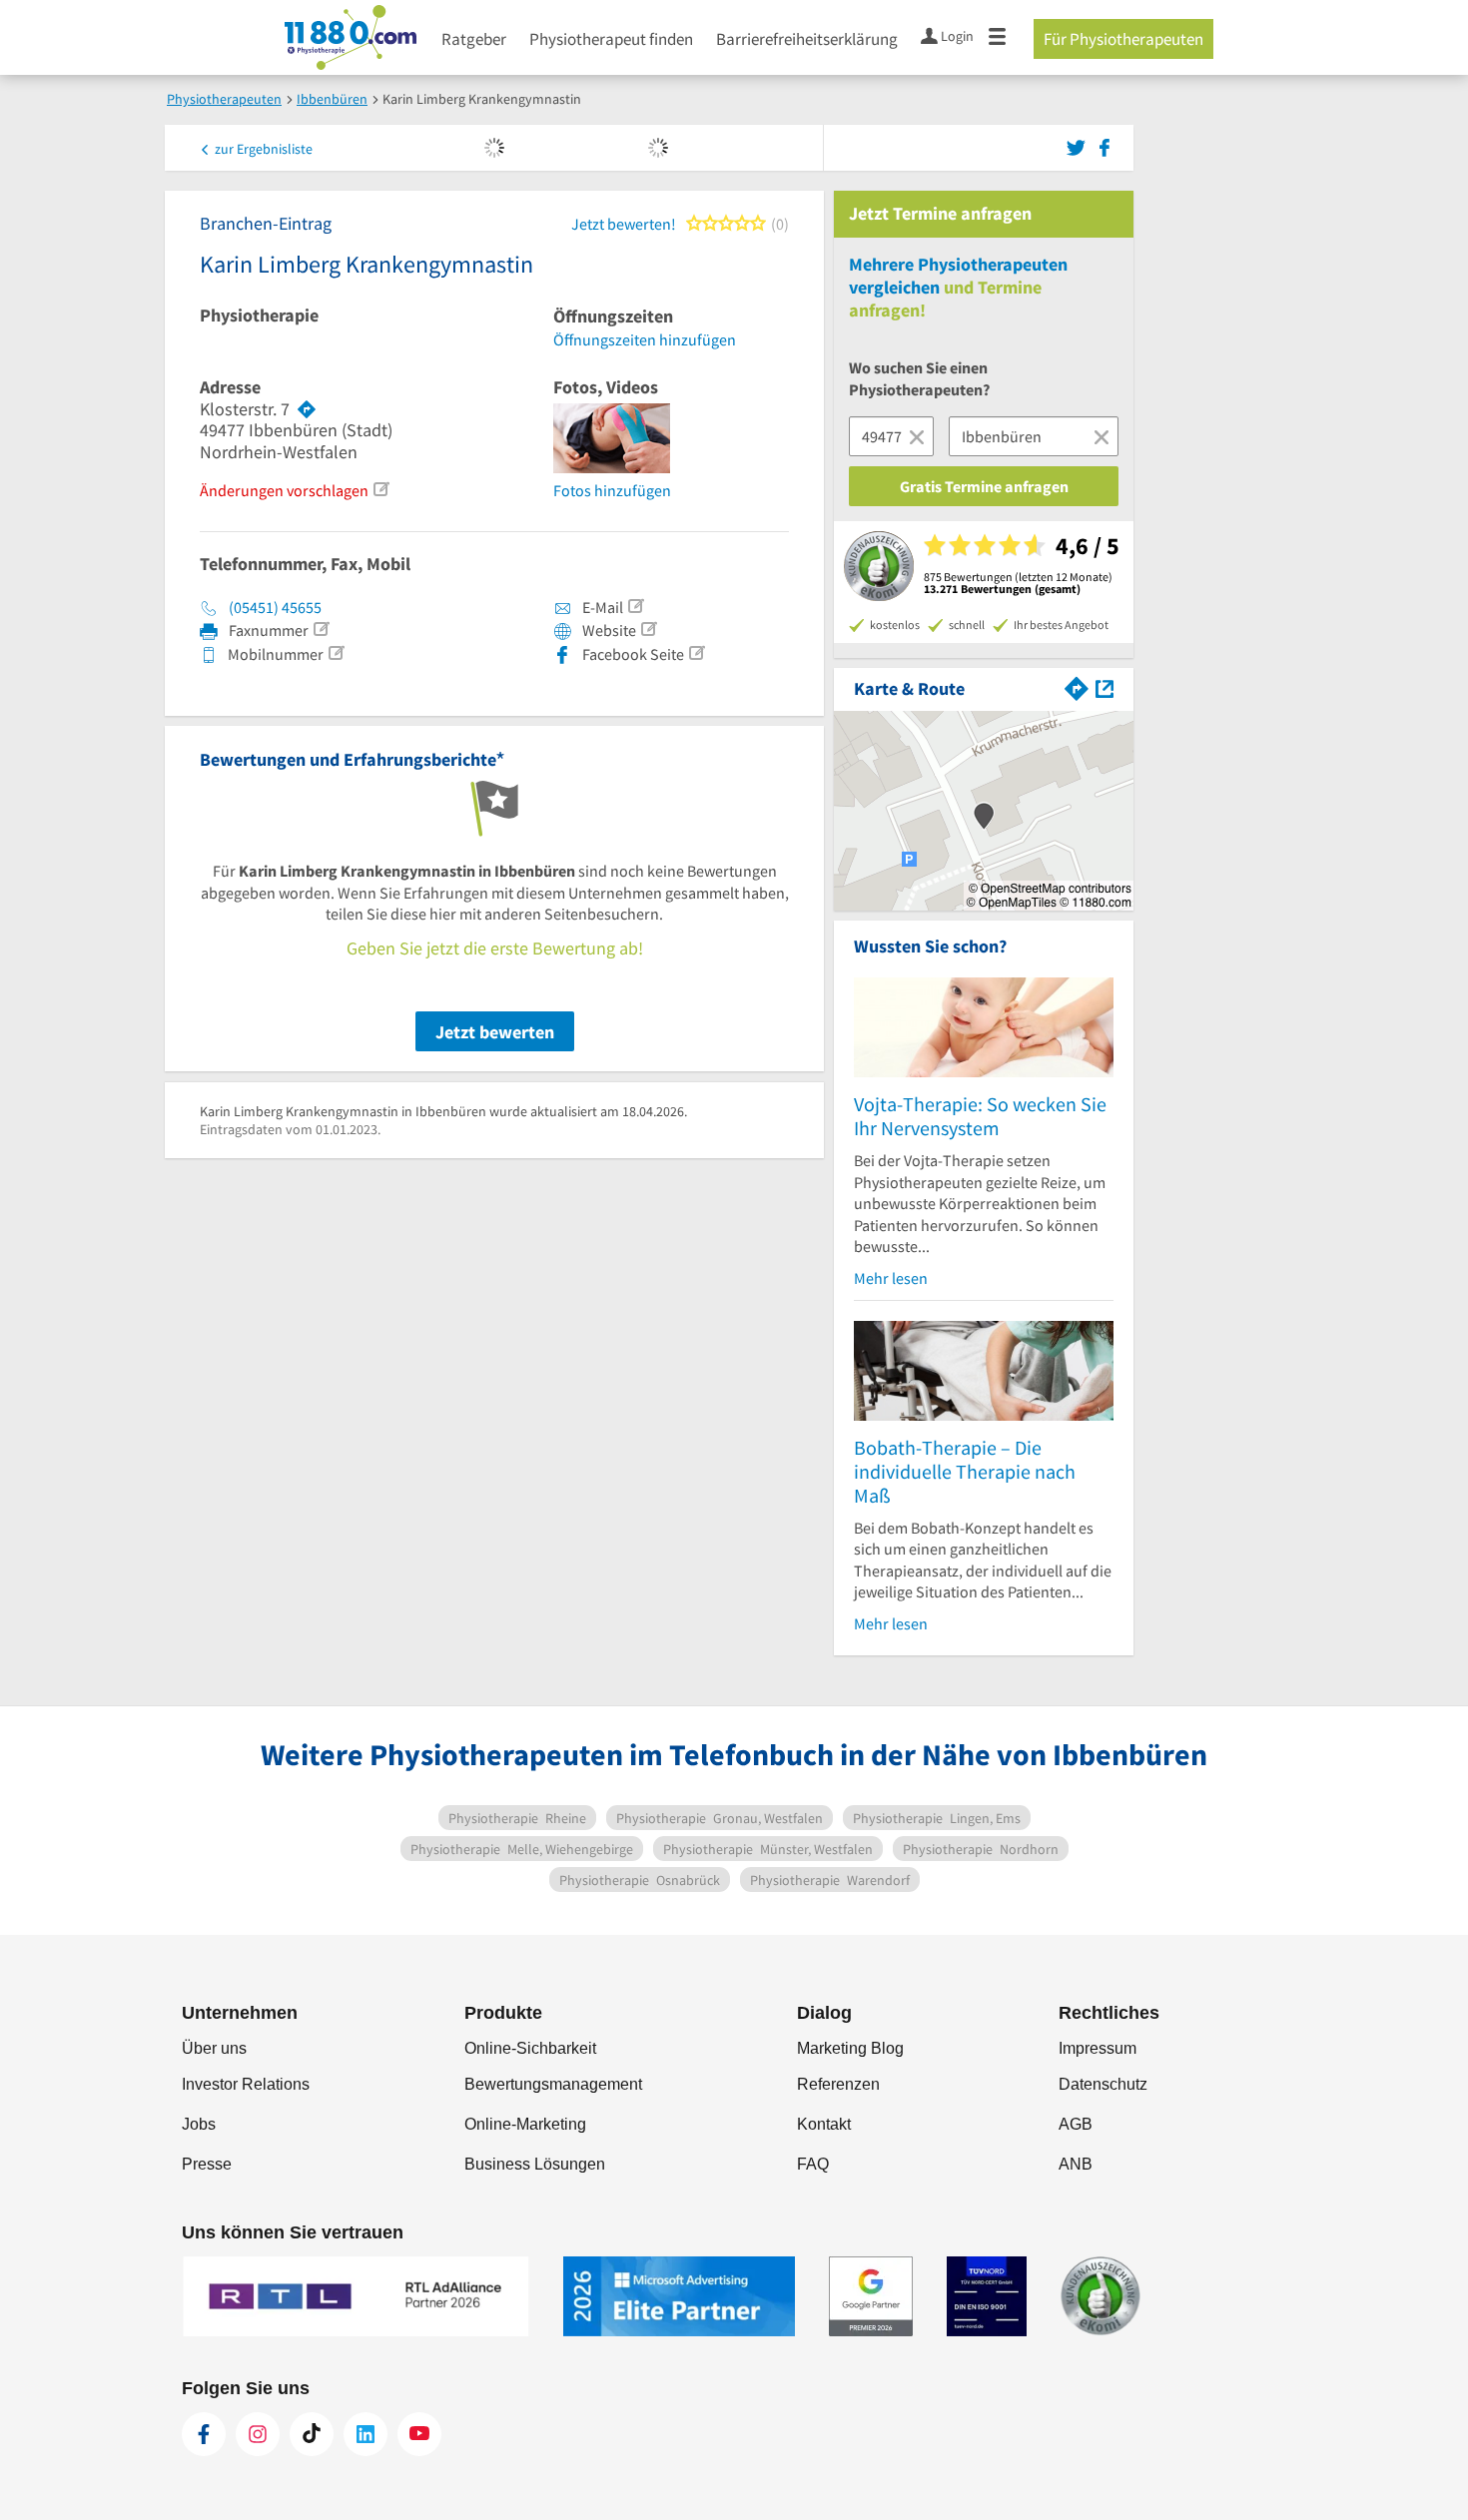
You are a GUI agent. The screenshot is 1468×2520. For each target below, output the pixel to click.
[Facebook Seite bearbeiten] (696, 653)
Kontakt (824, 2124)
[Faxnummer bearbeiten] (321, 629)
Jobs (199, 2124)
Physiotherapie (259, 315)
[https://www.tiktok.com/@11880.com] (312, 2434)
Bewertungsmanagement (553, 2084)
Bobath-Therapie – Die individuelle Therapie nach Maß (965, 1471)
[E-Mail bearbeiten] (635, 606)
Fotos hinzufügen (612, 490)
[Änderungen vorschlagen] (380, 489)
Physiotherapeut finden (611, 39)
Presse (207, 2164)
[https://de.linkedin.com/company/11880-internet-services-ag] (366, 2434)
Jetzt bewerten (495, 1032)
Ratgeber (474, 39)
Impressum (1098, 2048)
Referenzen (838, 2084)
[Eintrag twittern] (1079, 146)
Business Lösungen (535, 2164)
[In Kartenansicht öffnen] (1104, 686)
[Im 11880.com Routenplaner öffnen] (1077, 686)
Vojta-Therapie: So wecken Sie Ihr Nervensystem (980, 1116)
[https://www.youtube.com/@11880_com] (419, 2434)
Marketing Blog (850, 2048)
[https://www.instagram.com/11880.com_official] (258, 2434)
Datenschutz (1103, 2084)
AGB (1076, 2124)
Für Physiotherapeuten (1123, 39)
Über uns (214, 2048)
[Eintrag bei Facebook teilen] (1104, 146)
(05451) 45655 (275, 607)
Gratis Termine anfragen (984, 486)
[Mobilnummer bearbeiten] (336, 653)
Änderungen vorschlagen (284, 490)
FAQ (813, 2164)
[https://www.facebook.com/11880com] (204, 2434)
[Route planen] (307, 409)
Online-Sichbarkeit (530, 2048)
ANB (1076, 2164)
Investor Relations (246, 2084)
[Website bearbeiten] (648, 629)
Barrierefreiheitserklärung (807, 39)
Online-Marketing (525, 2124)
